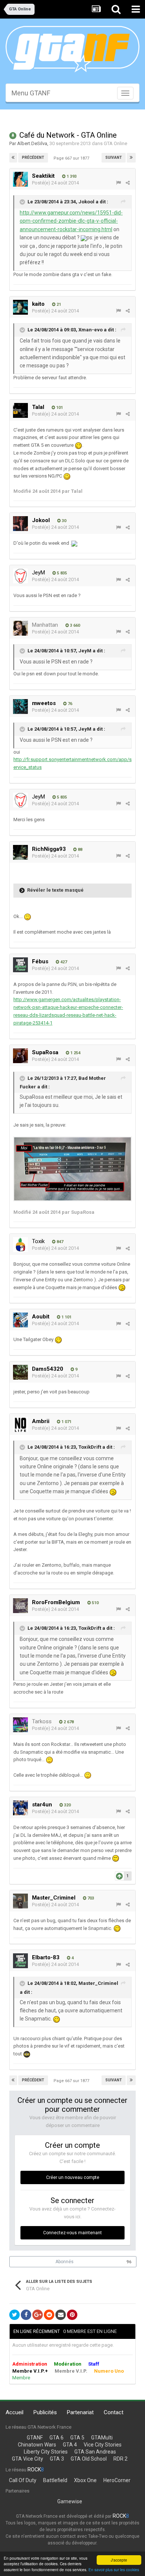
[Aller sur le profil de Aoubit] (20, 1320)
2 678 (68, 1722)
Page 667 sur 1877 (72, 158)
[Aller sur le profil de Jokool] (20, 524)
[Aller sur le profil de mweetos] (20, 707)
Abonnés (65, 2262)
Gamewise (70, 2501)
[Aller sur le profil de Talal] (20, 410)
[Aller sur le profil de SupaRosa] (20, 1056)
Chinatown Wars (37, 2445)
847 (59, 1242)
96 (129, 2262)
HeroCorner (117, 2480)
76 (69, 704)
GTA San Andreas (95, 2452)
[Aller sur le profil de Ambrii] (20, 1425)
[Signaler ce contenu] (118, 183)
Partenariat (80, 2412)
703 (90, 1898)
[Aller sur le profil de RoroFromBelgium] (20, 1606)
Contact (114, 2412)
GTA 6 (57, 2438)
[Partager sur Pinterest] (72, 2315)
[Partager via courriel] (61, 2315)
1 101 (66, 1317)
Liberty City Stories (46, 2452)
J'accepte (119, 2560)
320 (67, 1805)
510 (95, 1603)
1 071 (66, 1422)
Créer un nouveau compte (73, 2177)
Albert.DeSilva (32, 143)
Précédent (33, 158)
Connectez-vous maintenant (72, 2233)
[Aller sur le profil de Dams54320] (20, 1372)
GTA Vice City (28, 2459)
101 (59, 408)
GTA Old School (89, 2459)
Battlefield (55, 2480)
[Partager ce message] (128, 183)
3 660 (74, 625)
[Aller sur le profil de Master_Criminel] (20, 1901)
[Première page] (13, 158)
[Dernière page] (131, 158)
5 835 (61, 573)
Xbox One (85, 2480)
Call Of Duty (23, 2480)
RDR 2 (120, 2459)
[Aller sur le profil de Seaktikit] (20, 179)
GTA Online (115, 143)
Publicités (45, 2412)
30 (63, 521)
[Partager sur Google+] (38, 2315)
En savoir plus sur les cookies (114, 2570)
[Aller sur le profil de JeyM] (20, 576)
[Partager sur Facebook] (26, 2315)
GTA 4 (70, 2445)
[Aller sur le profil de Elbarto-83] (20, 1961)
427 (63, 962)
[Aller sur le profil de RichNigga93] (20, 852)
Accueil (14, 2412)
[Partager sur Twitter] (14, 2315)
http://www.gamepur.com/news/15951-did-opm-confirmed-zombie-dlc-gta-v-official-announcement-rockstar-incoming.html (71, 221)
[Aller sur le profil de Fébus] (20, 965)
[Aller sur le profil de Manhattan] (20, 628)
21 (58, 304)
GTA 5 (77, 2438)
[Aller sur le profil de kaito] (20, 307)
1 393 (71, 176)
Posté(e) (55, 183)
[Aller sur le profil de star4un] (20, 1808)
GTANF (35, 2438)
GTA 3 (57, 2459)
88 (79, 850)
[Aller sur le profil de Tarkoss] (20, 1725)
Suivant (114, 158)
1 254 (75, 1053)
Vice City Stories (103, 2445)
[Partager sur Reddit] (49, 2315)
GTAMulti (102, 2438)
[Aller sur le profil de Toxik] (20, 1245)
